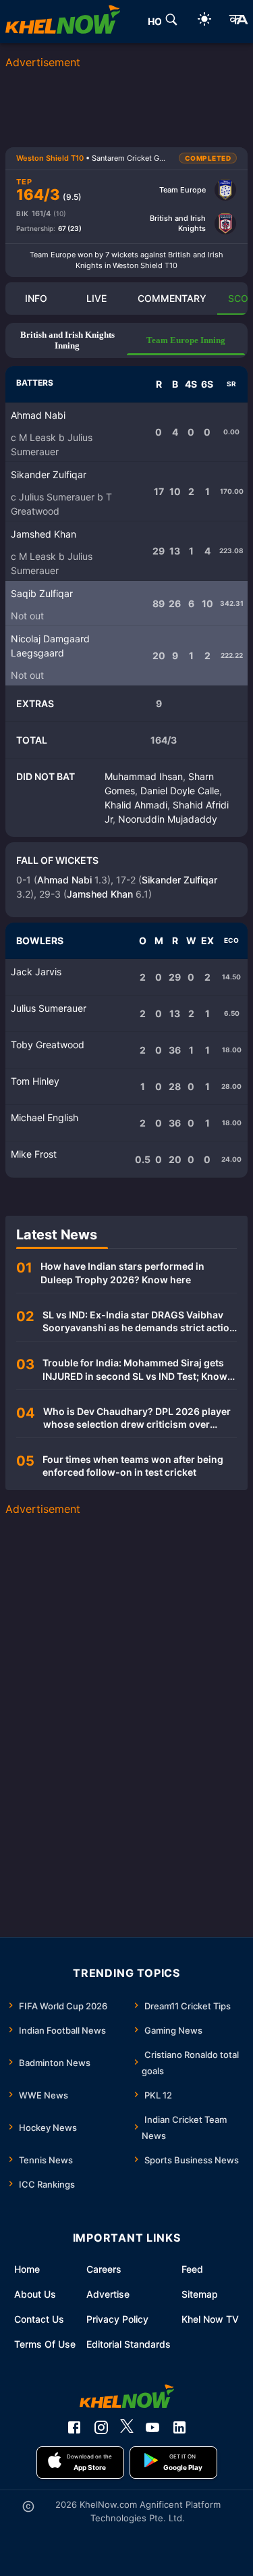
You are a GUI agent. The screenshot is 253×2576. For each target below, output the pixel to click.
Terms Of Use (45, 2344)
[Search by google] (171, 22)
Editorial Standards (129, 2344)
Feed (192, 2269)
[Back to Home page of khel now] (63, 22)
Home (27, 2269)
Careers (104, 2269)
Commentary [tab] (172, 298)
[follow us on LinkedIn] (179, 2427)
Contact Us (39, 2319)
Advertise (108, 2294)
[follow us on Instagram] (101, 2427)
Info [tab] (36, 298)
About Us (35, 2294)
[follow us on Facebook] (74, 2427)
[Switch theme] (204, 21)
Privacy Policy (117, 2319)
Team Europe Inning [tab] (186, 340)
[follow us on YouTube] (152, 2427)
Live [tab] (96, 298)
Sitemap (200, 2294)
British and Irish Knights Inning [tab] (67, 340)
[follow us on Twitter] (127, 2427)
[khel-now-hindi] (238, 22)
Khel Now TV (210, 2319)
